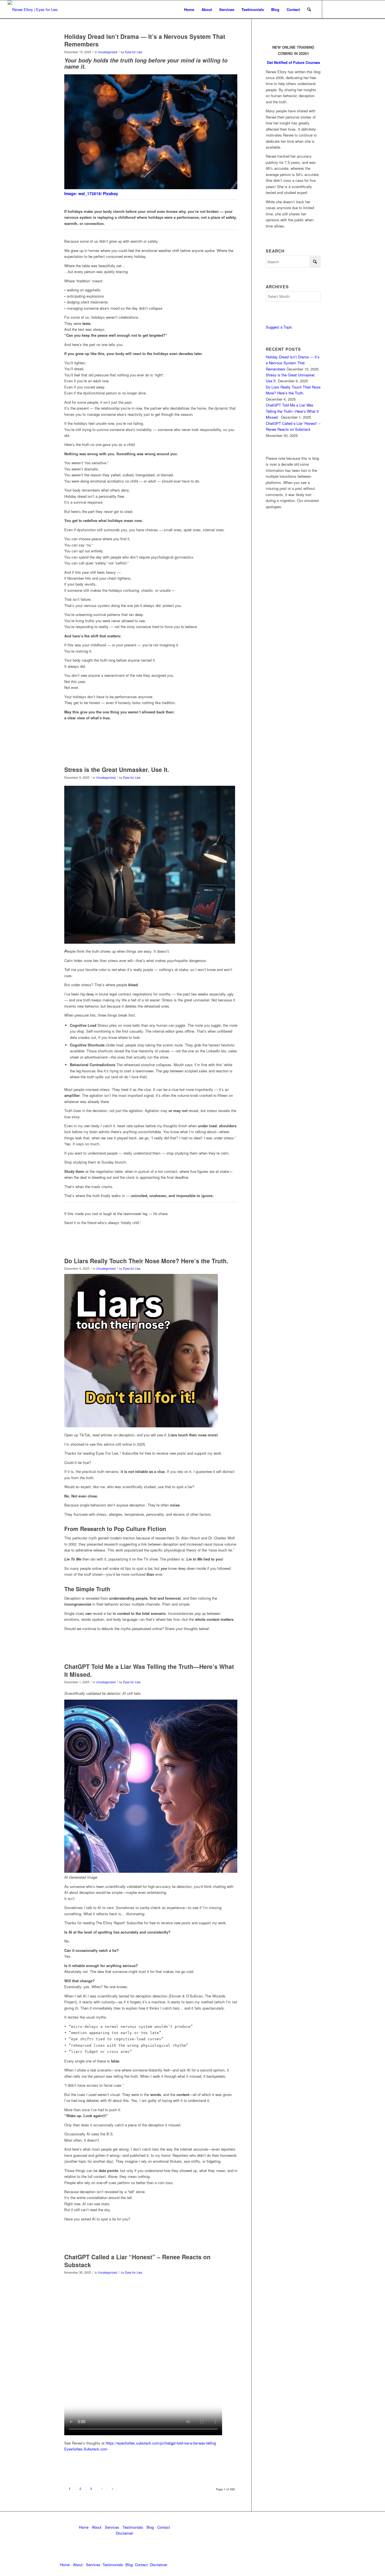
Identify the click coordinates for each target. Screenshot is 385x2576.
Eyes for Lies (133, 52)
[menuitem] (189, 9)
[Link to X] (339, 9)
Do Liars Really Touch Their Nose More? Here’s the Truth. (146, 1261)
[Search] (309, 9)
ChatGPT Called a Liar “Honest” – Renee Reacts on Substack (137, 2261)
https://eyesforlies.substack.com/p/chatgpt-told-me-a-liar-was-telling (161, 2443)
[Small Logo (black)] (33, 9)
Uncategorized (108, 52)
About (97, 2527)
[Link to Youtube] (365, 9)
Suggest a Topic (279, 327)
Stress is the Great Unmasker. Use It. (117, 769)
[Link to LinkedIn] (331, 9)
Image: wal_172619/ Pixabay (91, 193)
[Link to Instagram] (373, 9)
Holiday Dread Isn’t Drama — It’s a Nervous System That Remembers (145, 40)
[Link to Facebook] (356, 9)
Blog (150, 2527)
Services (112, 2527)
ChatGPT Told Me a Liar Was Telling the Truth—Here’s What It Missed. (149, 1670)
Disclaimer (124, 2533)
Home (84, 2527)
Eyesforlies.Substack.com (86, 2449)
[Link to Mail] (348, 9)
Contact (164, 2527)
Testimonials (133, 2527)
